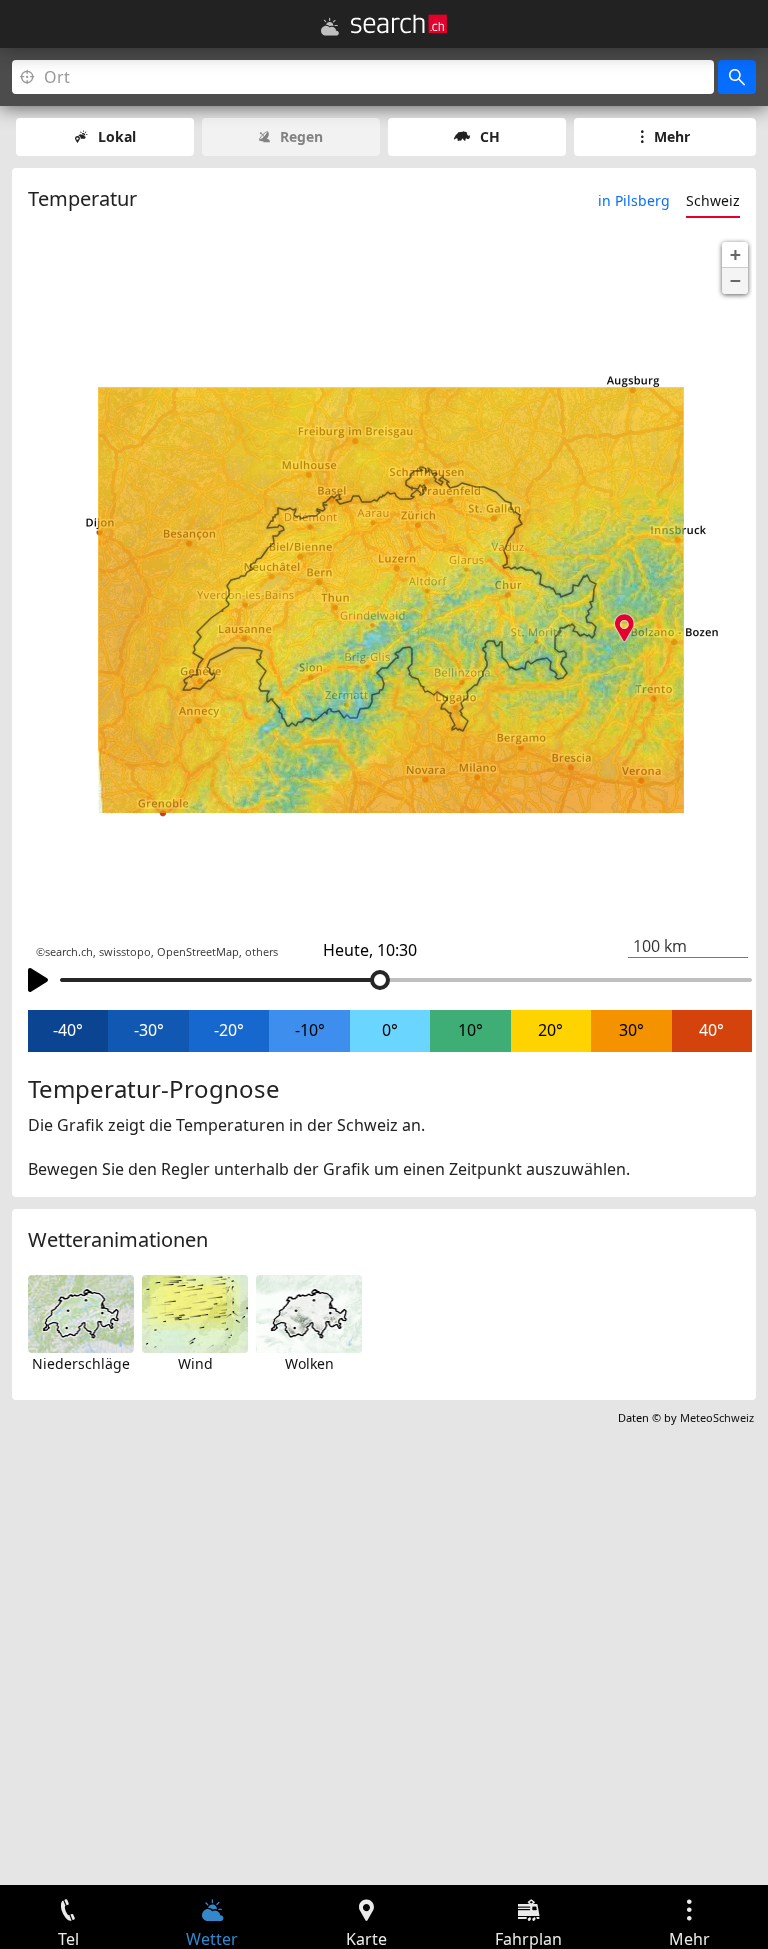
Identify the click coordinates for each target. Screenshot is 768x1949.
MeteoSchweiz (717, 1417)
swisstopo (125, 952)
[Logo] (399, 24)
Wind (195, 1363)
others (261, 952)
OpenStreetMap (198, 952)
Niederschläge (81, 1363)
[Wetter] (330, 27)
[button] (735, 255)
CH (490, 136)
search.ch (69, 952)
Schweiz (713, 200)
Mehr (672, 136)
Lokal (117, 136)
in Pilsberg (634, 200)
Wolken (309, 1363)
